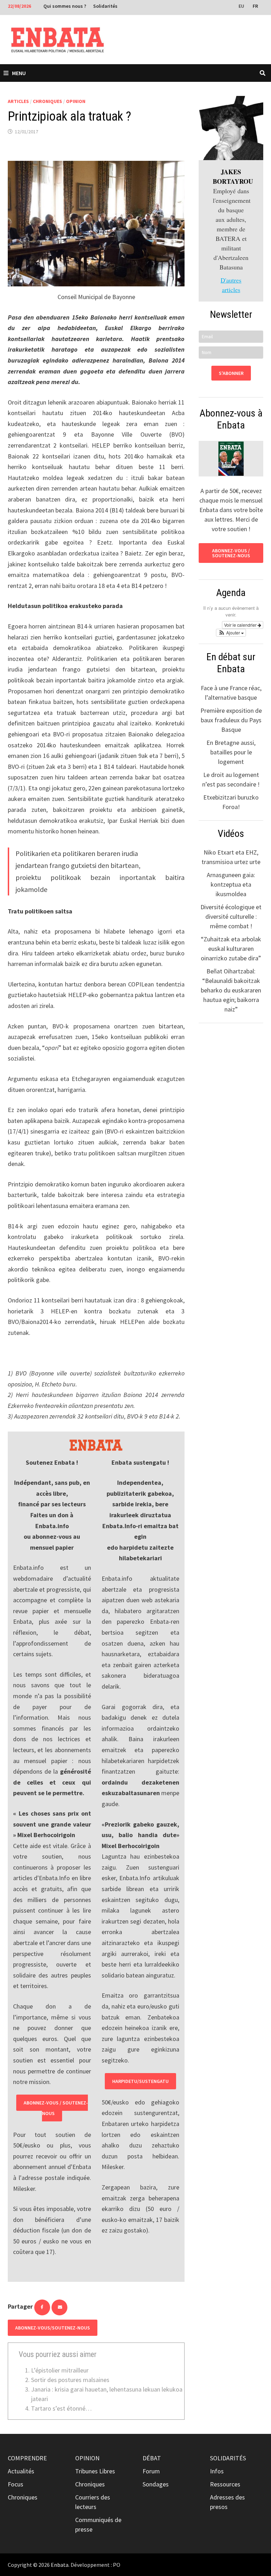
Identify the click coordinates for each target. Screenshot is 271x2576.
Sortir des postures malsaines (70, 2380)
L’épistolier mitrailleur (60, 2370)
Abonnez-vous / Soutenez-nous (56, 2108)
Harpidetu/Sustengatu (140, 2081)
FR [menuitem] (255, 6)
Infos (217, 2471)
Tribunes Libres (95, 2471)
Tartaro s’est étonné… (61, 2408)
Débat (152, 2458)
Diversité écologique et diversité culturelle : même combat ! (231, 916)
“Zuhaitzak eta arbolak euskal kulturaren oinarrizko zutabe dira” (231, 949)
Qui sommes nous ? (65, 6)
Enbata (60, 2565)
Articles (18, 101)
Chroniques (47, 101)
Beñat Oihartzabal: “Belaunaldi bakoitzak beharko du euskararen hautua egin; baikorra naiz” (231, 990)
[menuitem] (242, 6)
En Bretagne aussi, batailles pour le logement (231, 752)
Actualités (21, 2471)
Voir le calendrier (241, 625)
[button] (231, 633)
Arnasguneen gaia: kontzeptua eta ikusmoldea (231, 884)
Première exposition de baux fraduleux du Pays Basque (231, 720)
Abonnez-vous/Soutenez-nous (53, 2328)
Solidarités (105, 6)
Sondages (156, 2484)
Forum (151, 2471)
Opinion (76, 101)
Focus (16, 2484)
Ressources (225, 2484)
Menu (19, 73)
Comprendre (27, 2458)
